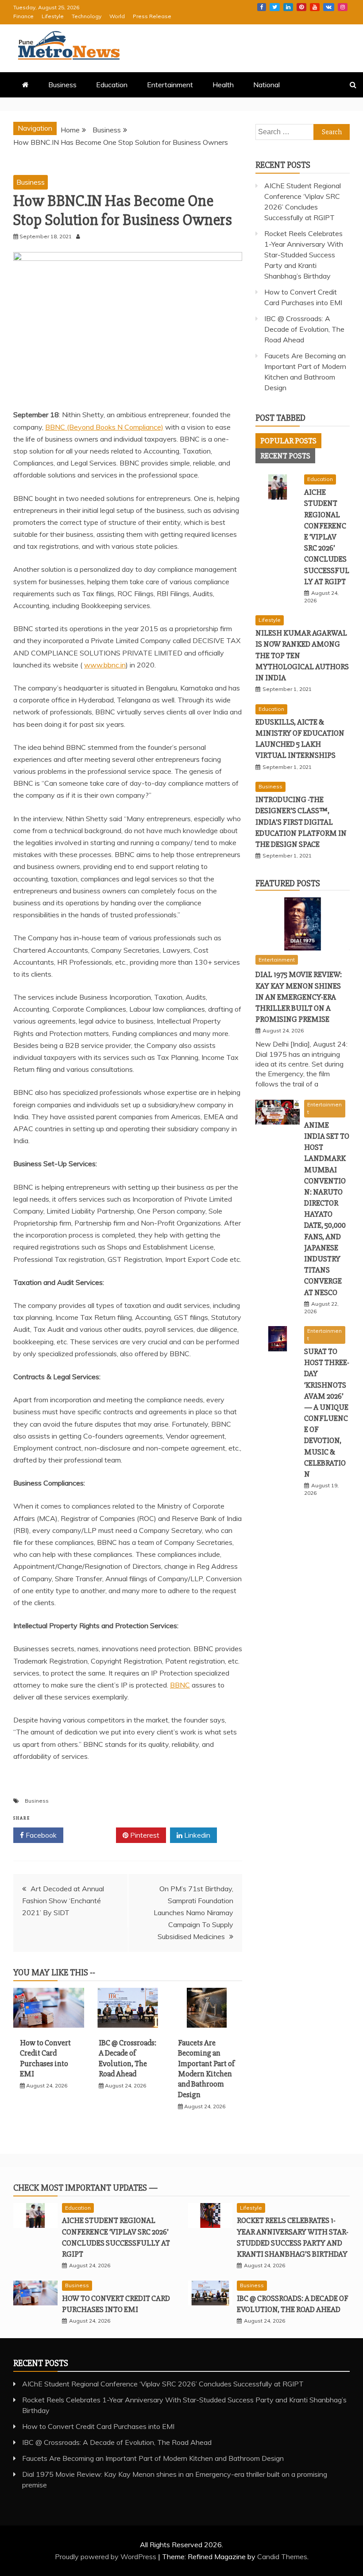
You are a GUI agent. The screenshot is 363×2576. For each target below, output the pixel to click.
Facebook (262, 7)
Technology (87, 16)
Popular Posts (288, 441)
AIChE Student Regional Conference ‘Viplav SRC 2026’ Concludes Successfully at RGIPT (327, 537)
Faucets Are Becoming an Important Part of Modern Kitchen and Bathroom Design (206, 2069)
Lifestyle (53, 16)
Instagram (343, 7)
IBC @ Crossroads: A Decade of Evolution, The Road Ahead (127, 2058)
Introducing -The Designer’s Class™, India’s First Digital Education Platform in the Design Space (301, 822)
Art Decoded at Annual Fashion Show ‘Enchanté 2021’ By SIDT (63, 1901)
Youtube (315, 7)
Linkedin (288, 7)
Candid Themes (282, 2557)
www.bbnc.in (105, 665)
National (266, 85)
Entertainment (170, 85)
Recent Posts (285, 456)
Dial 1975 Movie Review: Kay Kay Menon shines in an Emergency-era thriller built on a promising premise (299, 997)
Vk (329, 7)
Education (112, 85)
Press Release (152, 16)
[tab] (288, 441)
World (117, 16)
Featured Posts (288, 883)
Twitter (275, 7)
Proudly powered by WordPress (106, 2557)
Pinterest (301, 7)
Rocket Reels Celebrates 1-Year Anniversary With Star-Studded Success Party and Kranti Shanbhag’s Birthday (304, 255)
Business (62, 85)
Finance (23, 16)
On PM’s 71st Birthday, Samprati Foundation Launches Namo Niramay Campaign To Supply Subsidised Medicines (193, 1913)
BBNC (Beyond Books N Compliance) (104, 427)
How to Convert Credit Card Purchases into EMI (45, 2058)
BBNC (180, 1685)
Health (223, 85)
